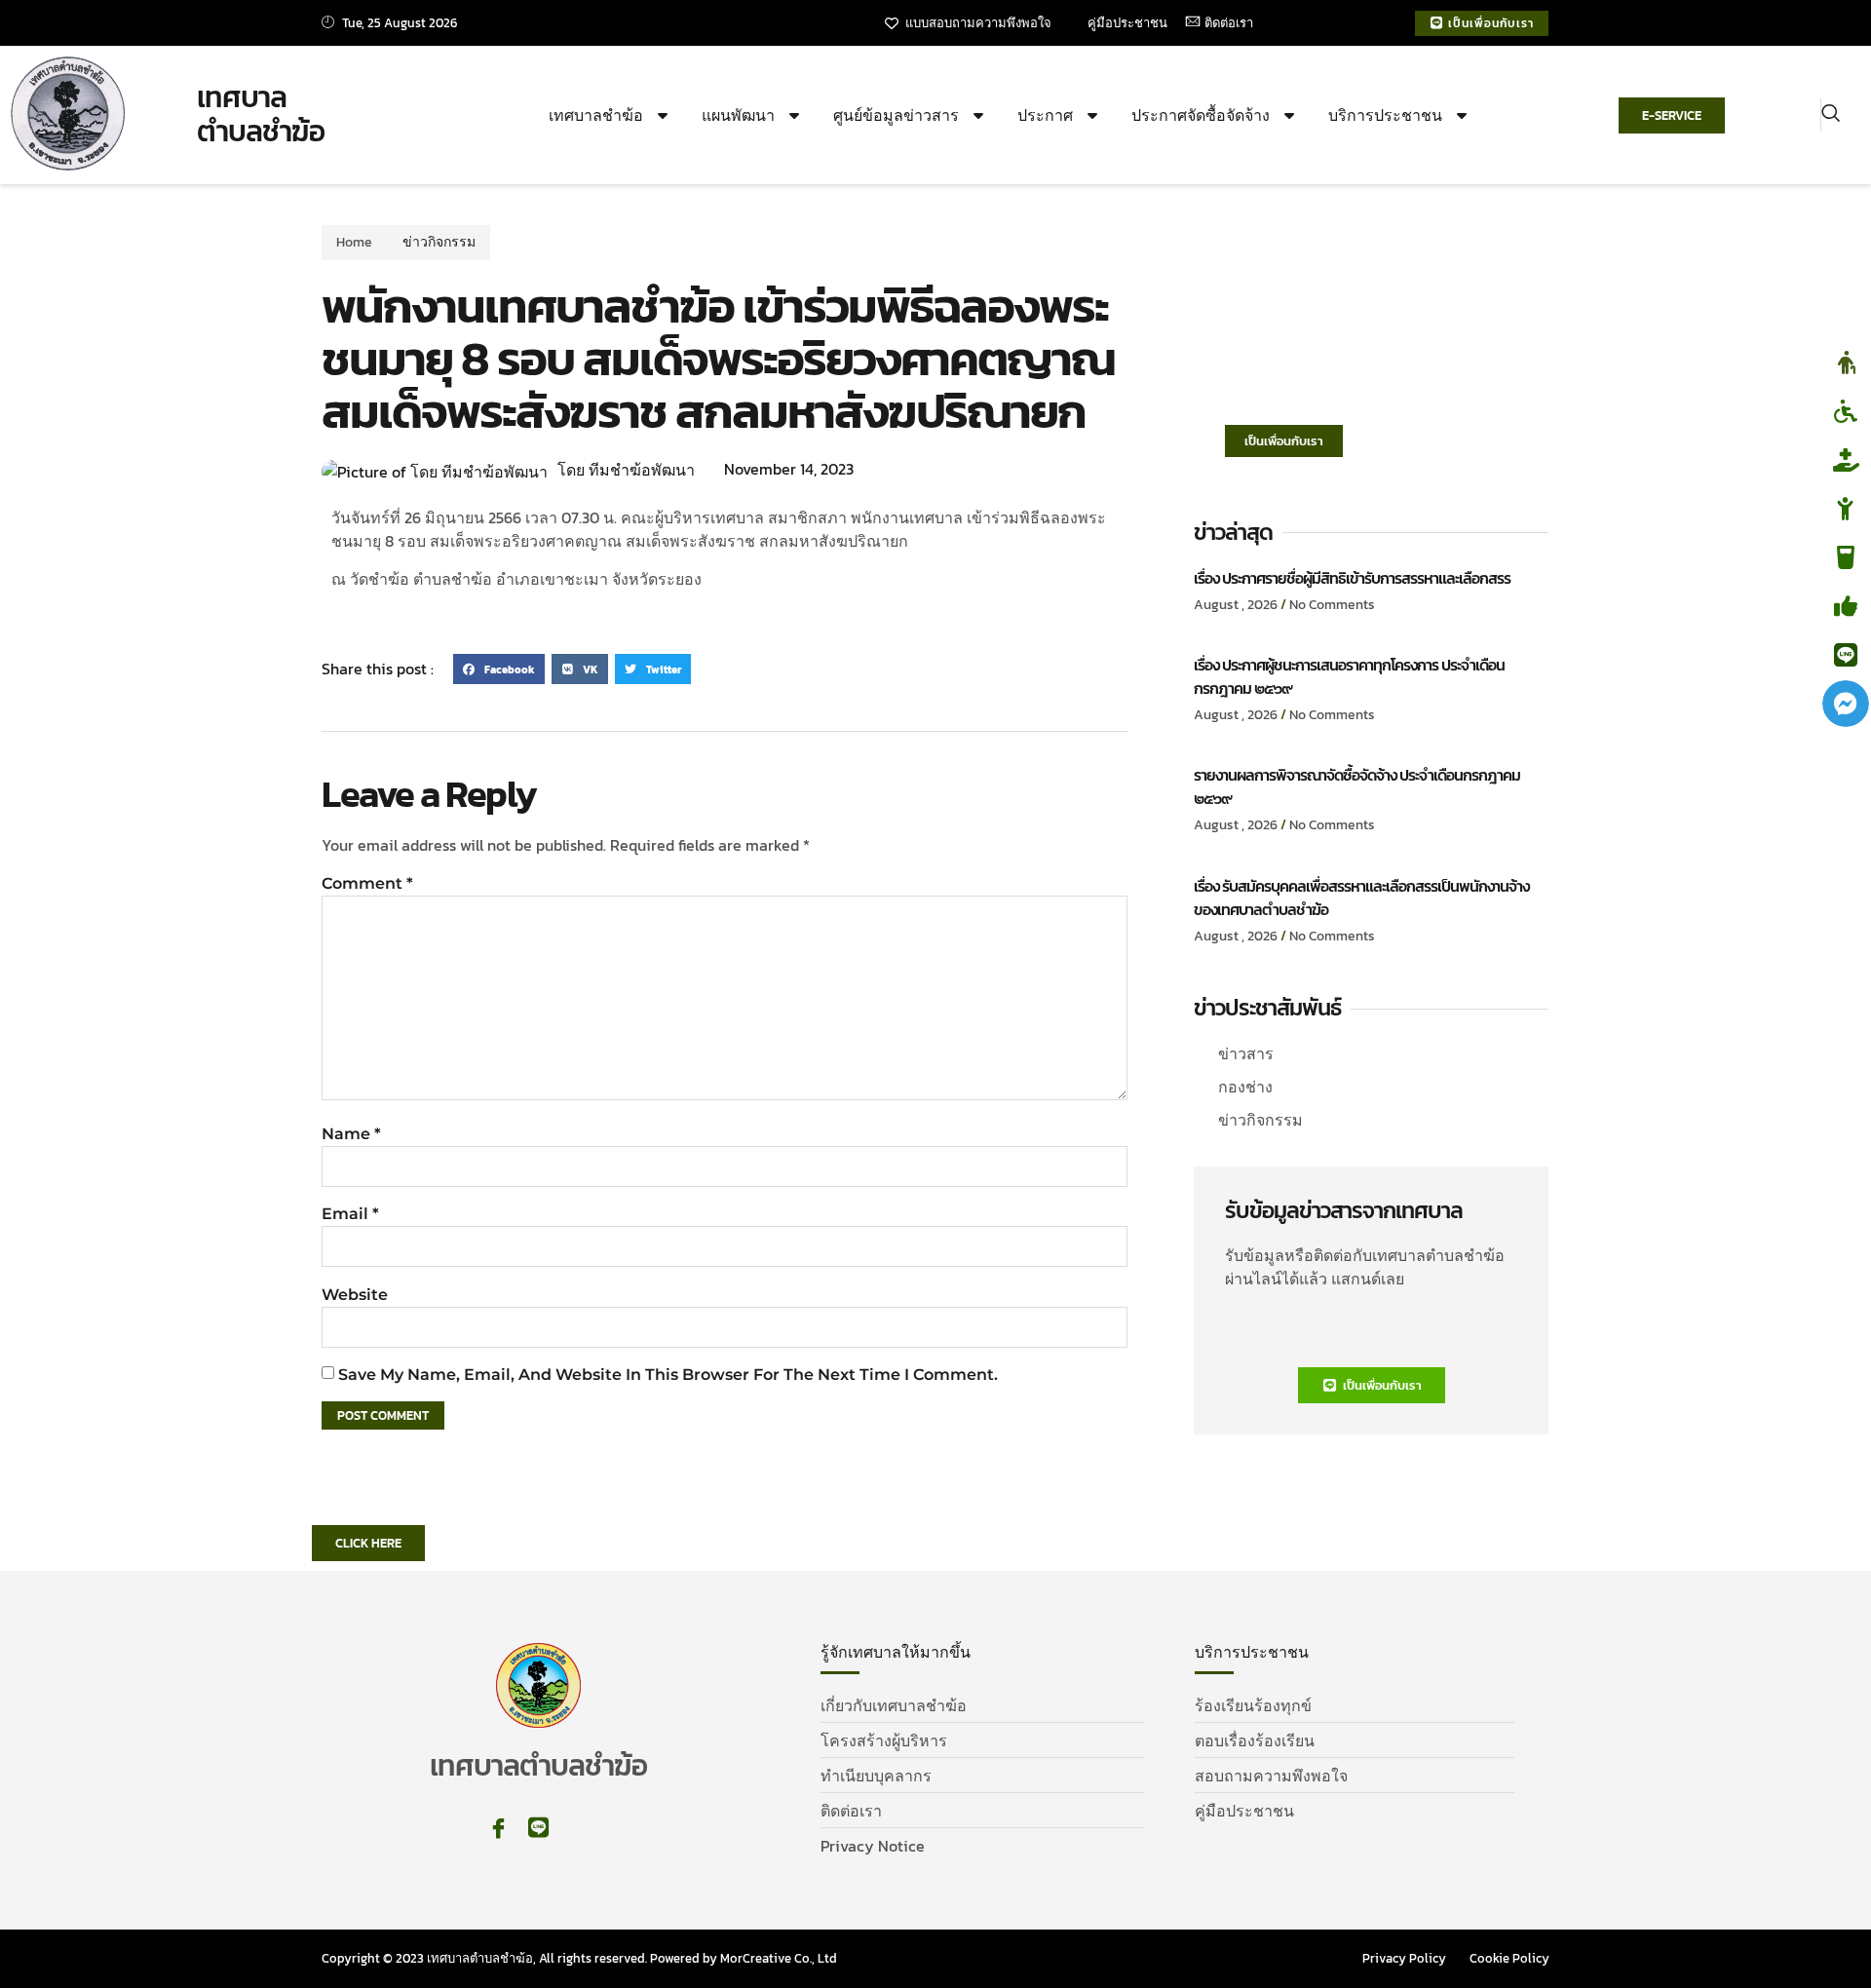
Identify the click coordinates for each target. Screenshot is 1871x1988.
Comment (367, 883)
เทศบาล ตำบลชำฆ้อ (261, 115)
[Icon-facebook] (498, 1828)
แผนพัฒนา (738, 115)
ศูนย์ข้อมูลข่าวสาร (896, 115)
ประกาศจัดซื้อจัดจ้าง (1201, 115)
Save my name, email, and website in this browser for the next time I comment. (668, 1375)
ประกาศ (1045, 115)
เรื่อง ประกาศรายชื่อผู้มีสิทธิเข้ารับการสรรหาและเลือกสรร (1352, 578)
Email (350, 1214)
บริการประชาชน (1385, 115)
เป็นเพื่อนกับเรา (1284, 441)
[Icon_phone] (578, 1828)
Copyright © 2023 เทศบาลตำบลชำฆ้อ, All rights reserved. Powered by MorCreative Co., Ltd (579, 1958)
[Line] (538, 1828)
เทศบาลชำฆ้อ (596, 115)
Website (355, 1295)
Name (351, 1134)
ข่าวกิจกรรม (439, 242)
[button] (1831, 115)
